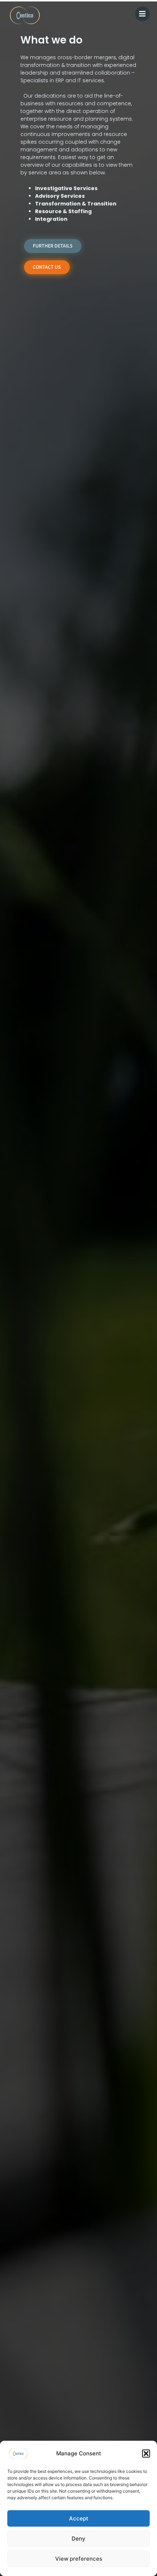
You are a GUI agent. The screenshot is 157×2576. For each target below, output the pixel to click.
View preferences (79, 2559)
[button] (146, 2454)
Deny (78, 2539)
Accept (79, 2518)
